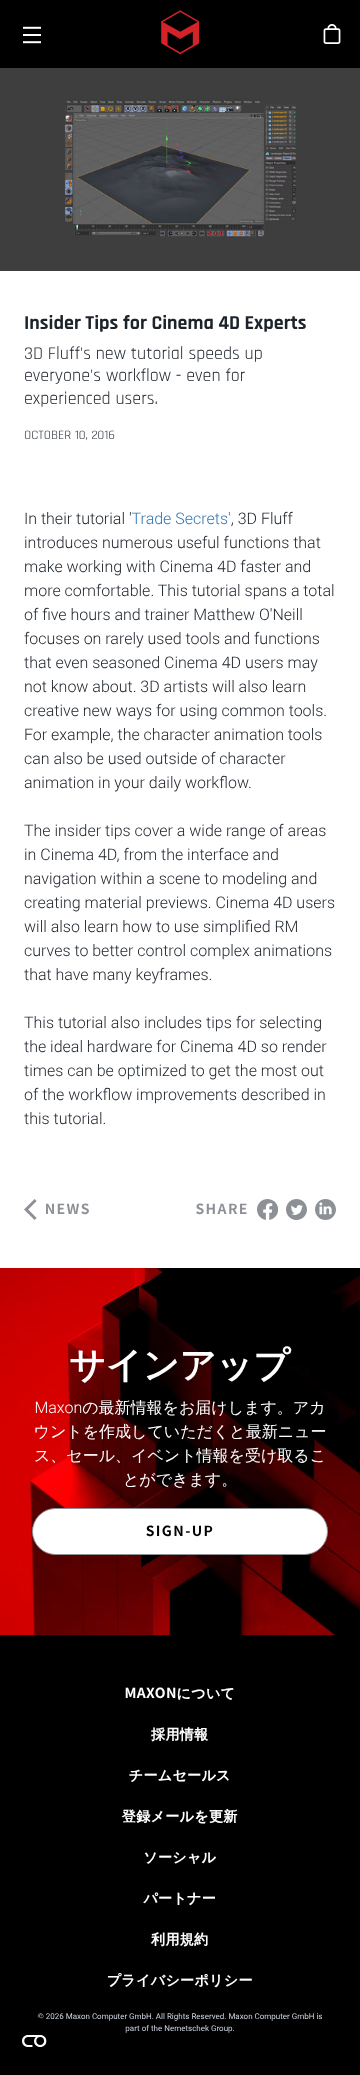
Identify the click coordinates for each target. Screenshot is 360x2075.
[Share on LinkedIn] (325, 1207)
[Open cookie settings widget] (34, 2041)
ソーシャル (179, 1857)
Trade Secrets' (181, 518)
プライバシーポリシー (180, 1980)
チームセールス (180, 1775)
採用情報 (179, 1734)
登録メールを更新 (180, 1816)
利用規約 (179, 1939)
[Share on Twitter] (296, 1207)
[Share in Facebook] (267, 1207)
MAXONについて (180, 1693)
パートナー (180, 1898)
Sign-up (180, 1531)
